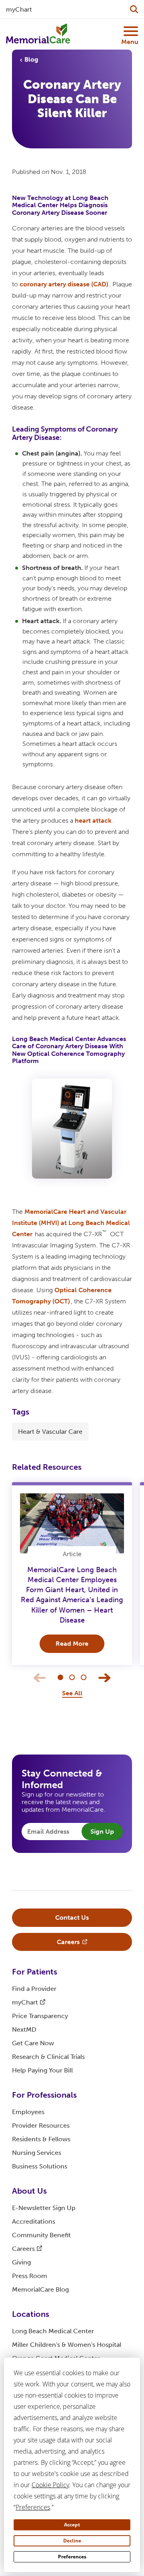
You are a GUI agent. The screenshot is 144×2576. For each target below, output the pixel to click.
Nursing (37, 2153)
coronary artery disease (64, 284)
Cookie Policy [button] (50, 2485)
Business (40, 2166)
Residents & (41, 2139)
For (35, 1972)
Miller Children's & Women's (67, 2345)
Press (30, 2276)
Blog (31, 59)
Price (40, 2016)
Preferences (72, 2557)
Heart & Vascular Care (50, 1432)
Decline (72, 2541)
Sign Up (102, 1832)
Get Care (33, 2043)
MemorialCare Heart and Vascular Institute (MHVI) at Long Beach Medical (71, 1223)
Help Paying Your (42, 2070)
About (29, 2191)
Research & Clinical (48, 2057)
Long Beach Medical (53, 2331)
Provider (41, 2125)
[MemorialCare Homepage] (38, 34)
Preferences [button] (33, 2507)
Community (41, 2235)
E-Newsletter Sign (44, 2208)
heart (93, 820)
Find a (34, 1989)
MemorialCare (40, 2289)
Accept (72, 2525)
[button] (60, 1677)
